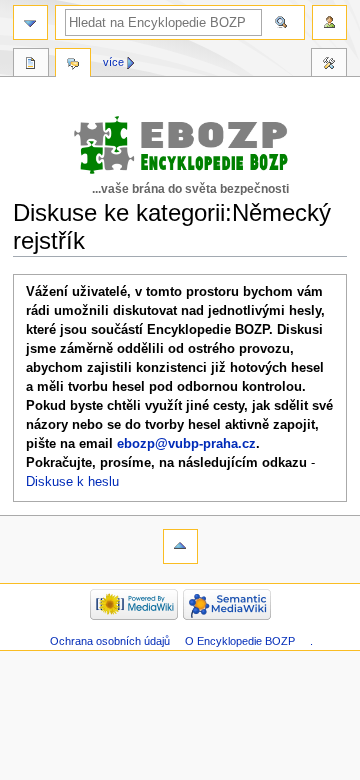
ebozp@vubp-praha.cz (186, 444)
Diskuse (73, 65)
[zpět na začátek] (180, 546)
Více (113, 62)
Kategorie (31, 65)
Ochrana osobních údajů (110, 641)
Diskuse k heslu (72, 482)
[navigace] (30, 22)
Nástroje (329, 65)
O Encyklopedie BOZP (240, 641)
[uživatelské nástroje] (329, 22)
